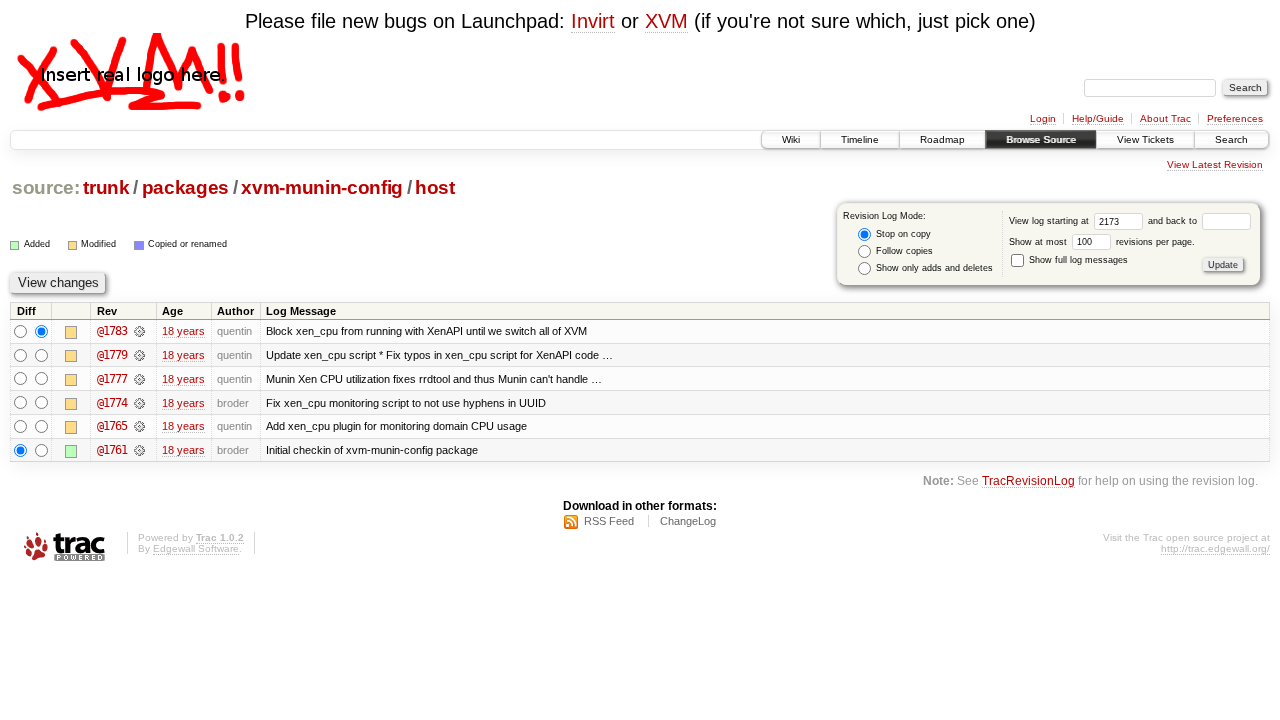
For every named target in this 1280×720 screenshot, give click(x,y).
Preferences (1235, 118)
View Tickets (1145, 139)
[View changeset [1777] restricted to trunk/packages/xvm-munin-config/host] (139, 379)
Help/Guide (1098, 118)
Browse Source (1041, 139)
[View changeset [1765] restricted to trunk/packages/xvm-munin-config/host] (139, 426)
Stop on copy (902, 234)
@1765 (112, 426)
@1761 (112, 450)
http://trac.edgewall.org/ (1215, 548)
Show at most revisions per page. (1102, 242)
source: (46, 187)
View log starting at (1050, 221)
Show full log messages (1077, 260)
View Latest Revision (1215, 164)
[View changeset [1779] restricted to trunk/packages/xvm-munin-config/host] (139, 355)
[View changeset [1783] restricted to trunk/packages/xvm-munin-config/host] (139, 331)
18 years (183, 331)
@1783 (112, 331)
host (435, 187)
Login (1043, 118)
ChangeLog (688, 521)
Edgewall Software (196, 548)
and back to (1174, 221)
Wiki (791, 139)
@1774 (112, 403)
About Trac (1165, 118)
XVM (666, 21)
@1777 (112, 379)
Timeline (860, 139)
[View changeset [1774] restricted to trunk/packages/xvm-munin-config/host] (139, 403)
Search (1231, 139)
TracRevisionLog (1028, 480)
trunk (106, 187)
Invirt (593, 21)
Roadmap (942, 139)
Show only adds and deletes (933, 268)
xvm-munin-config (322, 187)
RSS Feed (609, 521)
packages (185, 187)
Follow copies (903, 251)
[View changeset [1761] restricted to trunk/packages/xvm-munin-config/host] (139, 450)
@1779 (112, 355)
